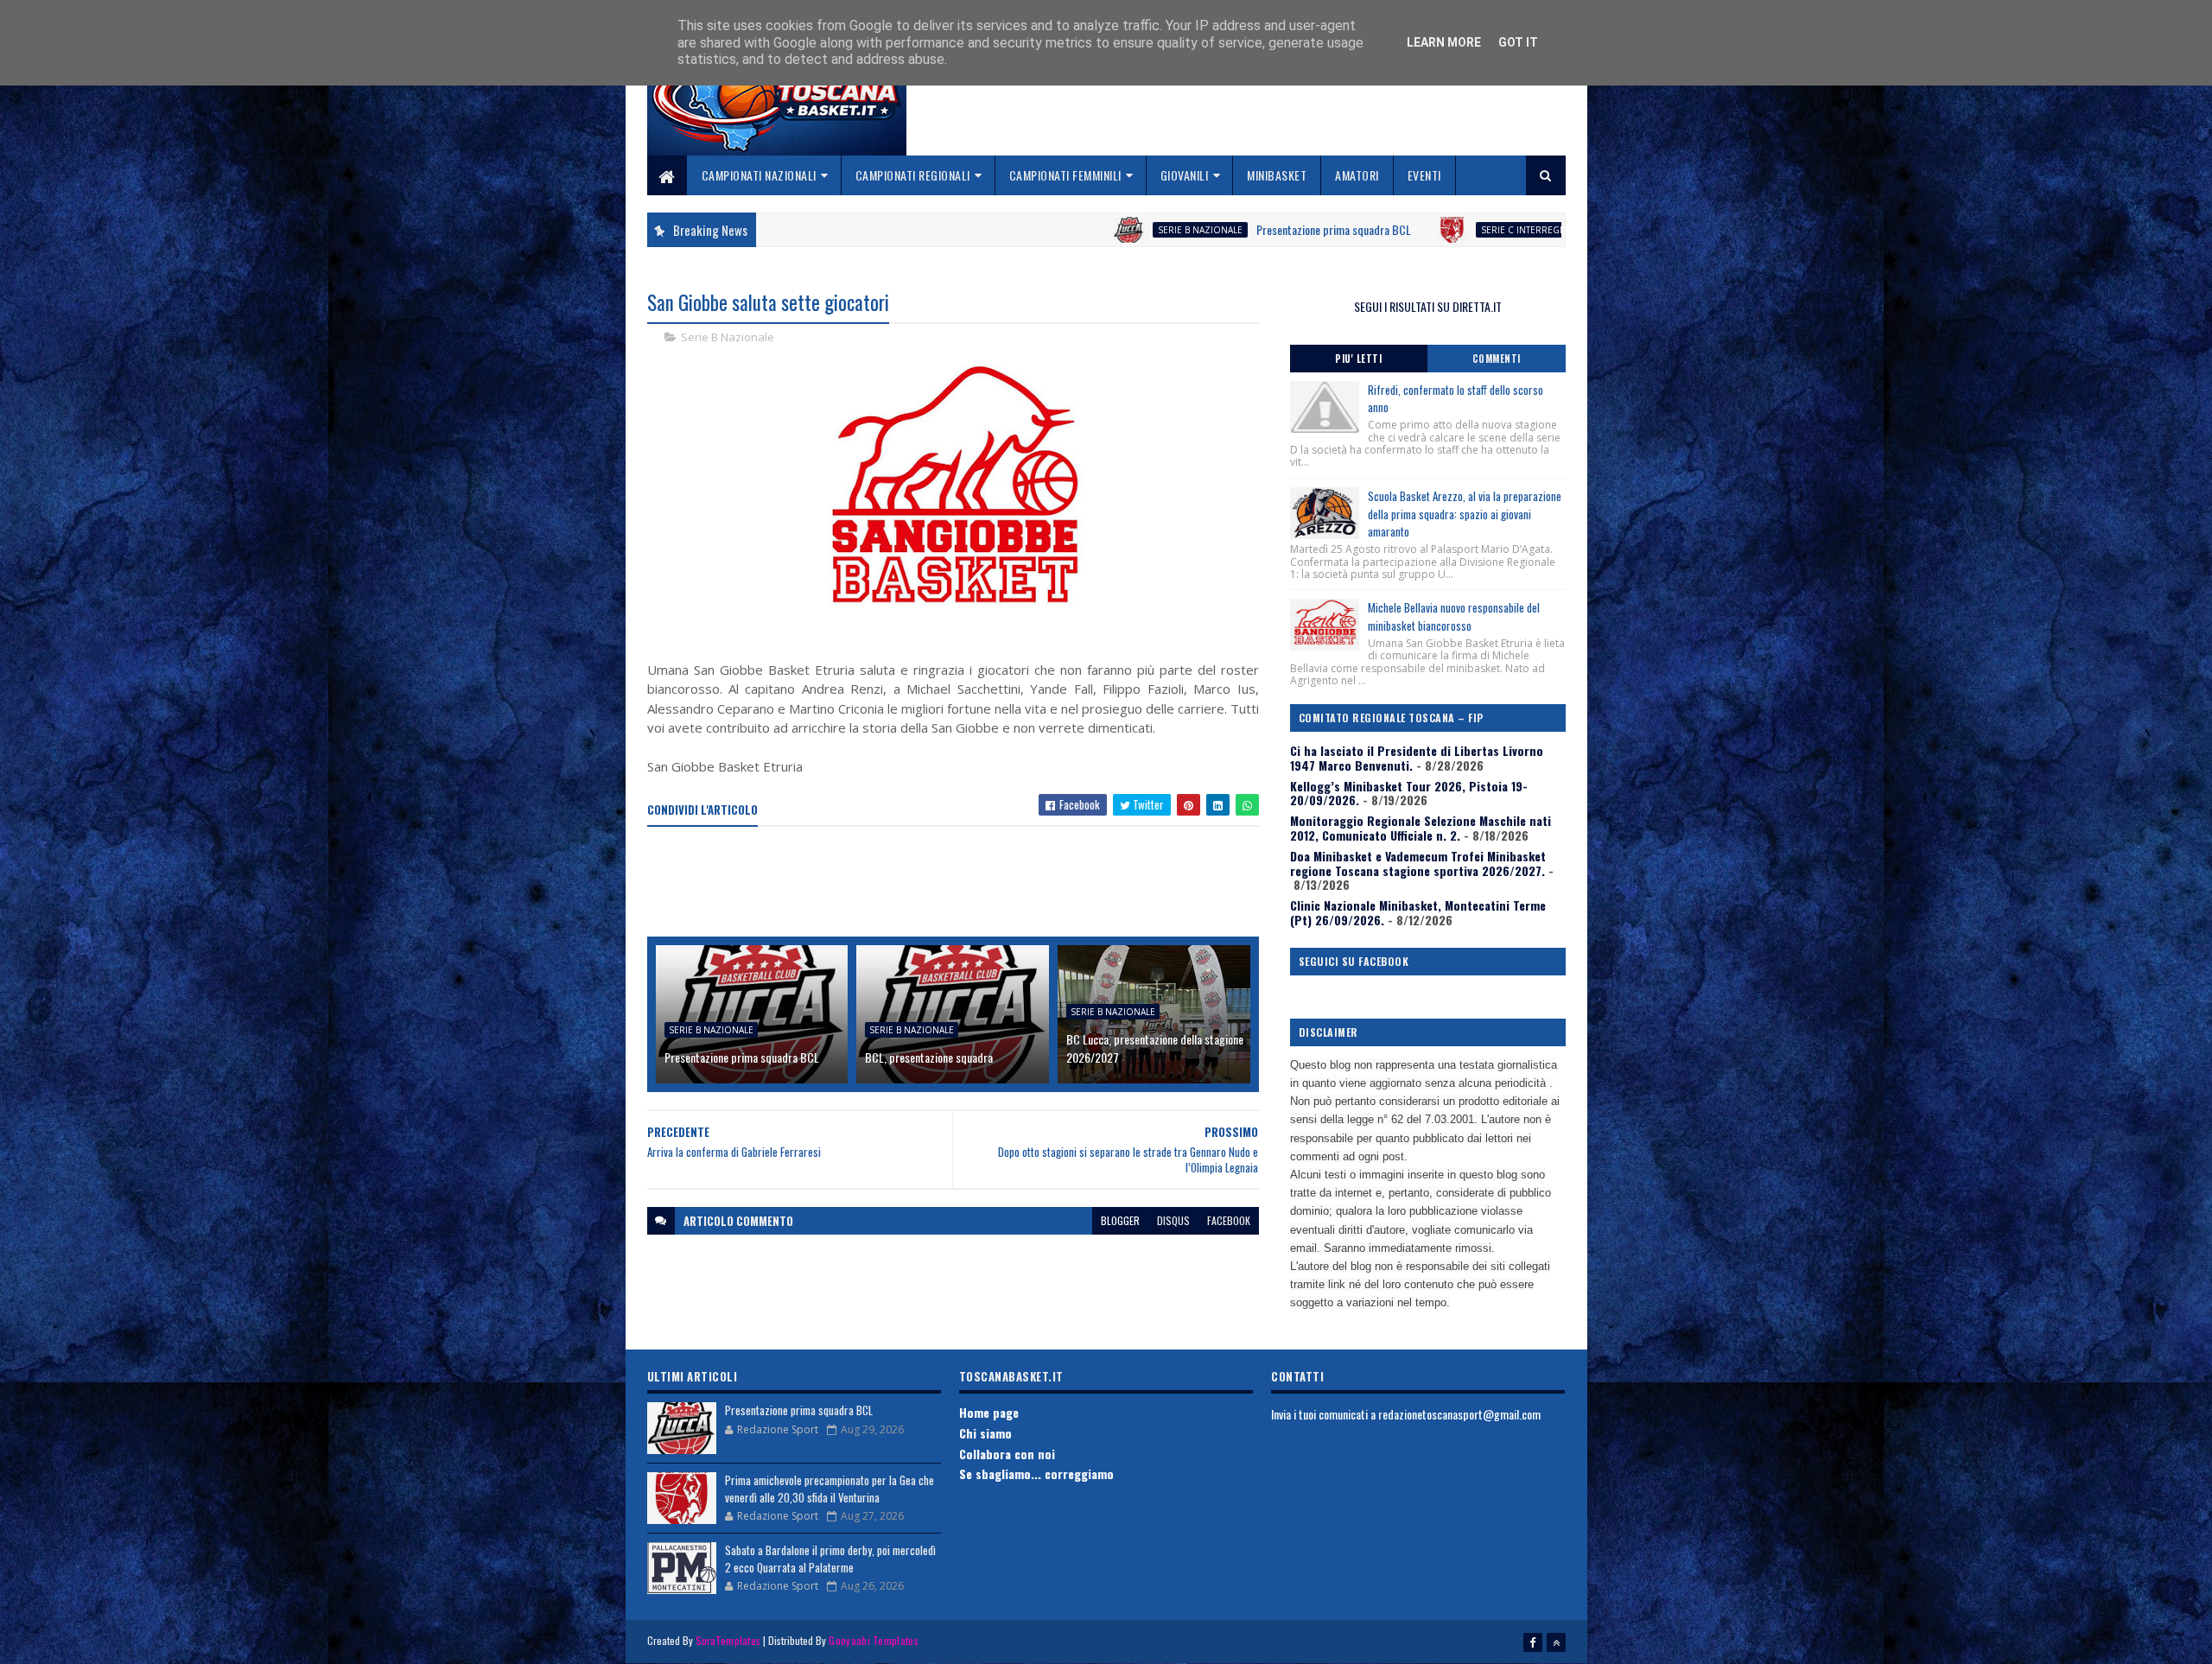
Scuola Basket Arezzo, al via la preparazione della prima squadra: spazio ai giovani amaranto (1465, 514)
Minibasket (1277, 175)
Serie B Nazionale (1096, 230)
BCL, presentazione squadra (929, 1057)
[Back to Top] (1556, 1642)
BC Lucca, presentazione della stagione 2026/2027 (1155, 1048)
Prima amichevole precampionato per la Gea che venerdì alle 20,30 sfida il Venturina (829, 1489)
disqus (1173, 1220)
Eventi (1424, 175)
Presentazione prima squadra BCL (1230, 229)
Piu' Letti (1358, 359)
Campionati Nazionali (759, 175)
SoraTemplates (728, 1640)
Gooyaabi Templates (873, 1640)
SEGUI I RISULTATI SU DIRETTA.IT (1428, 306)
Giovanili (1185, 175)
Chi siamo (985, 1433)
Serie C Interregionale (1433, 230)
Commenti (1497, 359)
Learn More (1444, 42)
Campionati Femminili (1065, 175)
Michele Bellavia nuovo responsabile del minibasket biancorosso (1454, 616)
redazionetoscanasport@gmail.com (1459, 1414)
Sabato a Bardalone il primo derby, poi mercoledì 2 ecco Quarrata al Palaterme (830, 1559)
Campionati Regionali (913, 175)
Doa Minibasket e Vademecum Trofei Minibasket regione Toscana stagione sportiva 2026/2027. (1418, 863)
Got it (1518, 42)
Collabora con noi (1007, 1454)
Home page (989, 1412)
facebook (1229, 1220)
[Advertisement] (962, 883)
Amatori (1357, 175)
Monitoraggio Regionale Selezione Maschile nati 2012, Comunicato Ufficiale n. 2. (1421, 828)
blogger (1120, 1220)
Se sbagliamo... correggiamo (1036, 1473)
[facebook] (1533, 1642)
